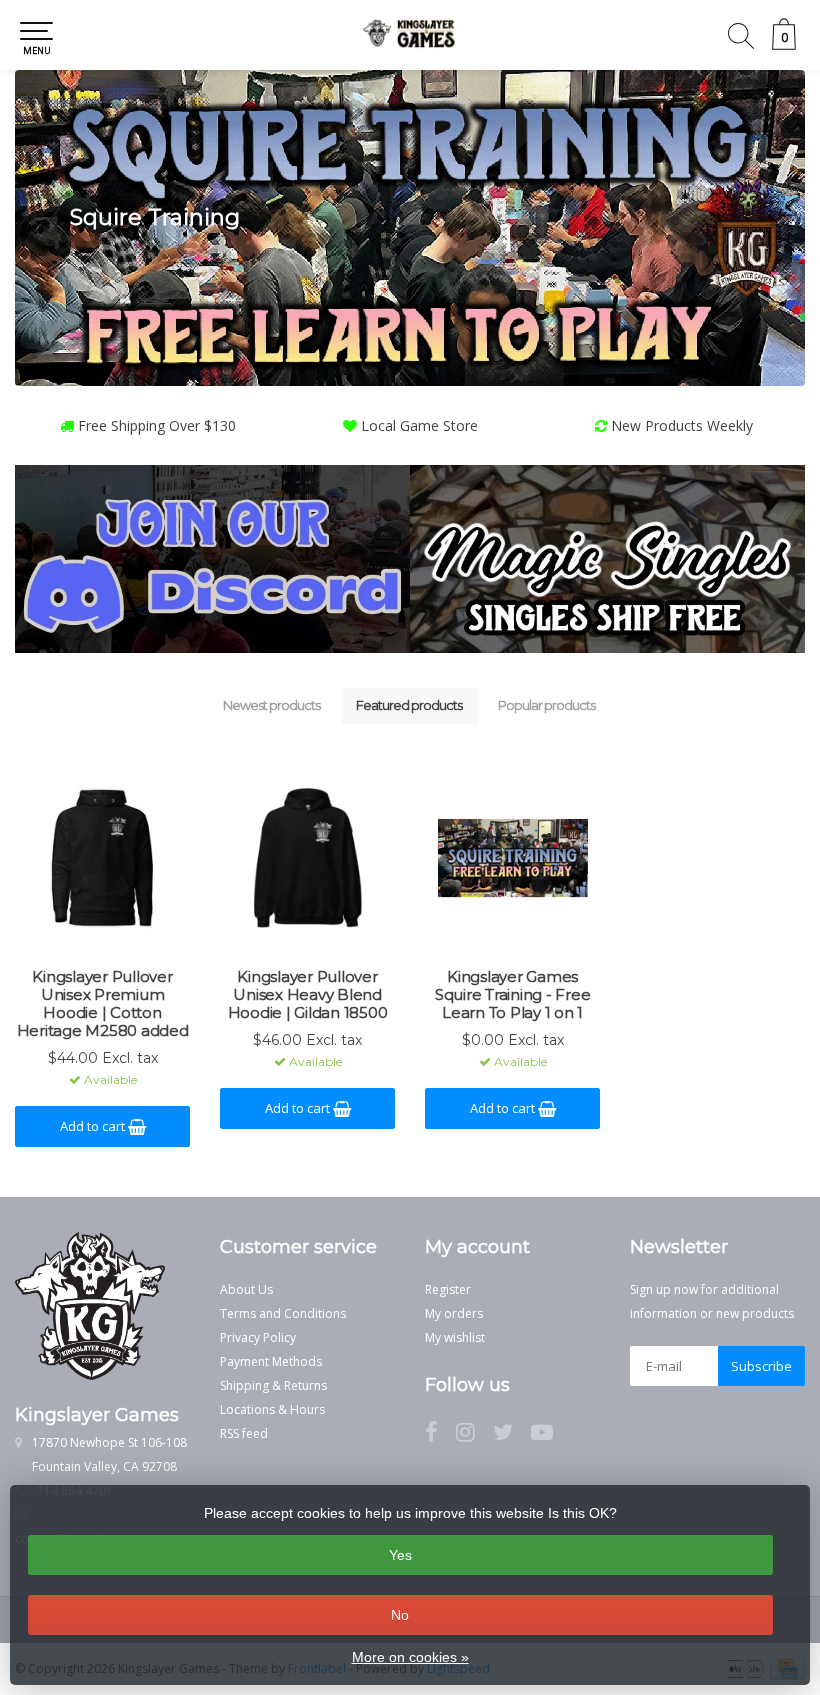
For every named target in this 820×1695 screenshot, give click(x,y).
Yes (400, 1555)
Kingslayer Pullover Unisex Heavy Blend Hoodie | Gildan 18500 (308, 995)
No (400, 1615)
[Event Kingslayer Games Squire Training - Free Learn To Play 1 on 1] (512, 858)
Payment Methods (271, 1361)
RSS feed (244, 1433)
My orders (454, 1313)
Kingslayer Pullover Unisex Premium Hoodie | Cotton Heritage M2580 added (103, 1004)
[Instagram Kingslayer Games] (474, 1435)
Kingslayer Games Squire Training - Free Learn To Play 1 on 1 (513, 995)
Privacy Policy (258, 1337)
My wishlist (455, 1337)
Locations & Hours (272, 1409)
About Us (246, 1289)
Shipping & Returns (273, 1385)
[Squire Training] (410, 228)
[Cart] (784, 44)
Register (448, 1289)
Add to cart (94, 1126)
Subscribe (761, 1366)
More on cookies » (410, 1657)
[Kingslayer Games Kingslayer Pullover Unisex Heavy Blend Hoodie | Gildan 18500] (307, 858)
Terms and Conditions (283, 1313)
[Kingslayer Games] (410, 35)
